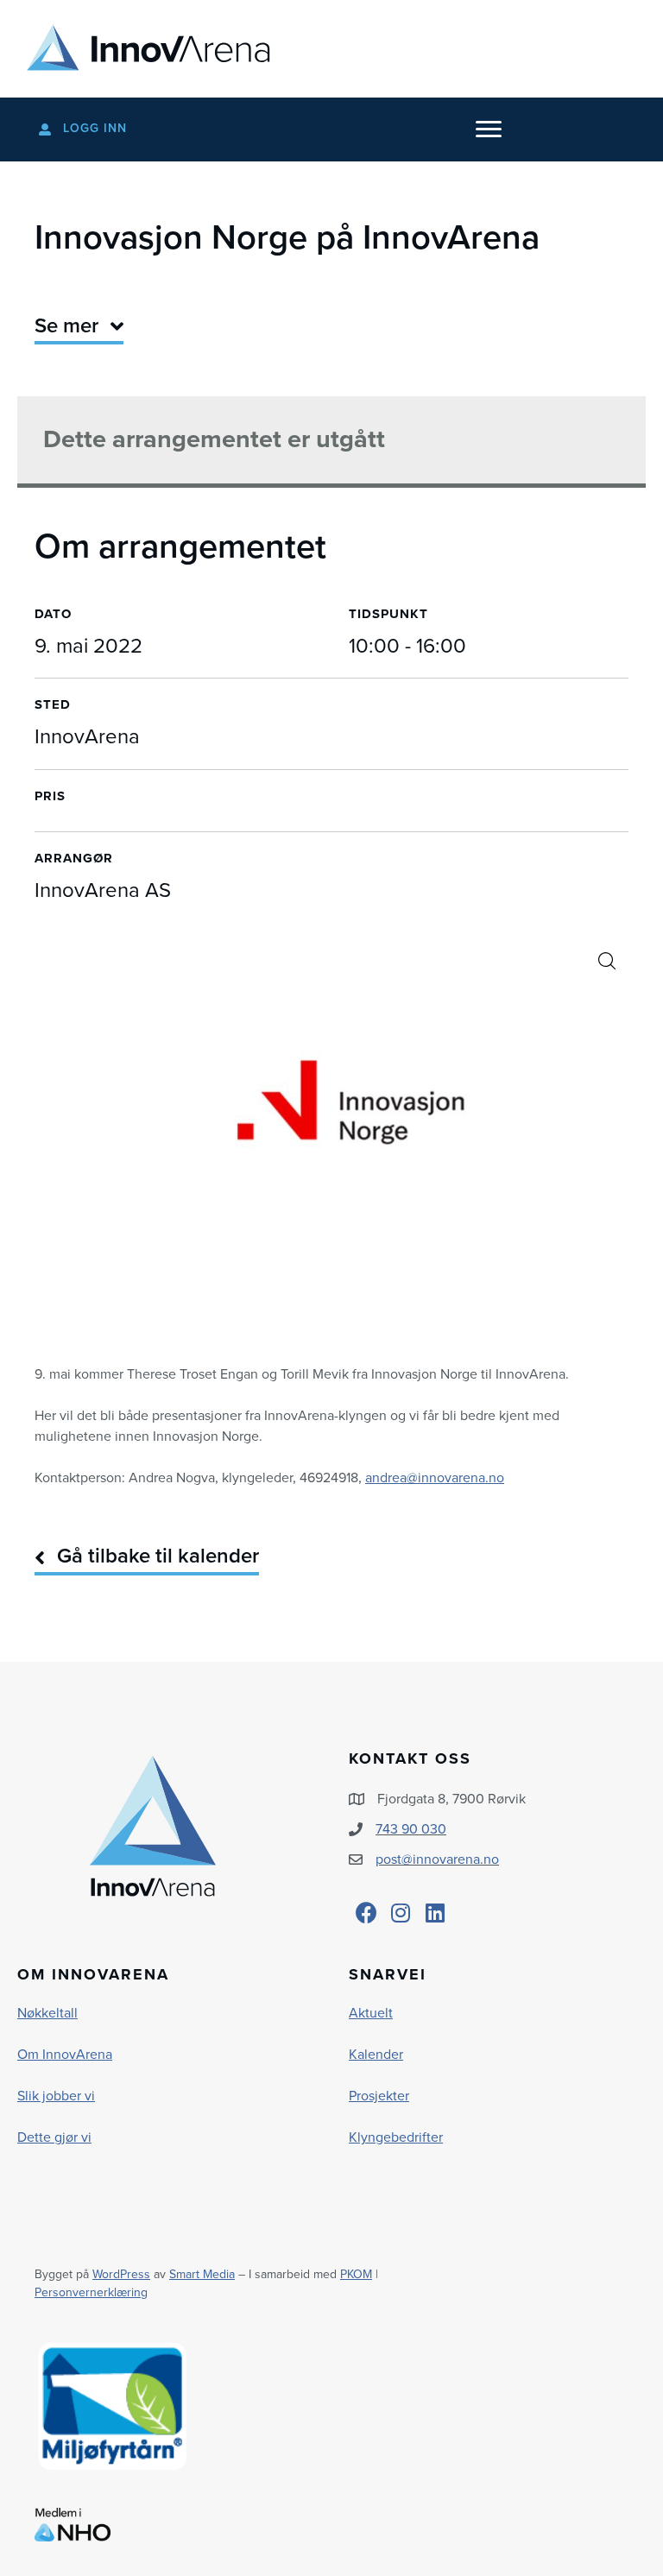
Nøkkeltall (47, 2013)
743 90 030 (411, 1829)
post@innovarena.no (437, 1859)
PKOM (356, 2274)
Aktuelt (371, 2013)
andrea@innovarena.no (435, 1478)
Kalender (376, 2055)
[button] (607, 961)
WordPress (121, 2274)
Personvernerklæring (91, 2292)
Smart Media (202, 2274)
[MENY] (489, 129)
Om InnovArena (65, 2055)
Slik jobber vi (56, 2096)
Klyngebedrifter (396, 2137)
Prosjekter (379, 2096)
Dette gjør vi (54, 2137)
